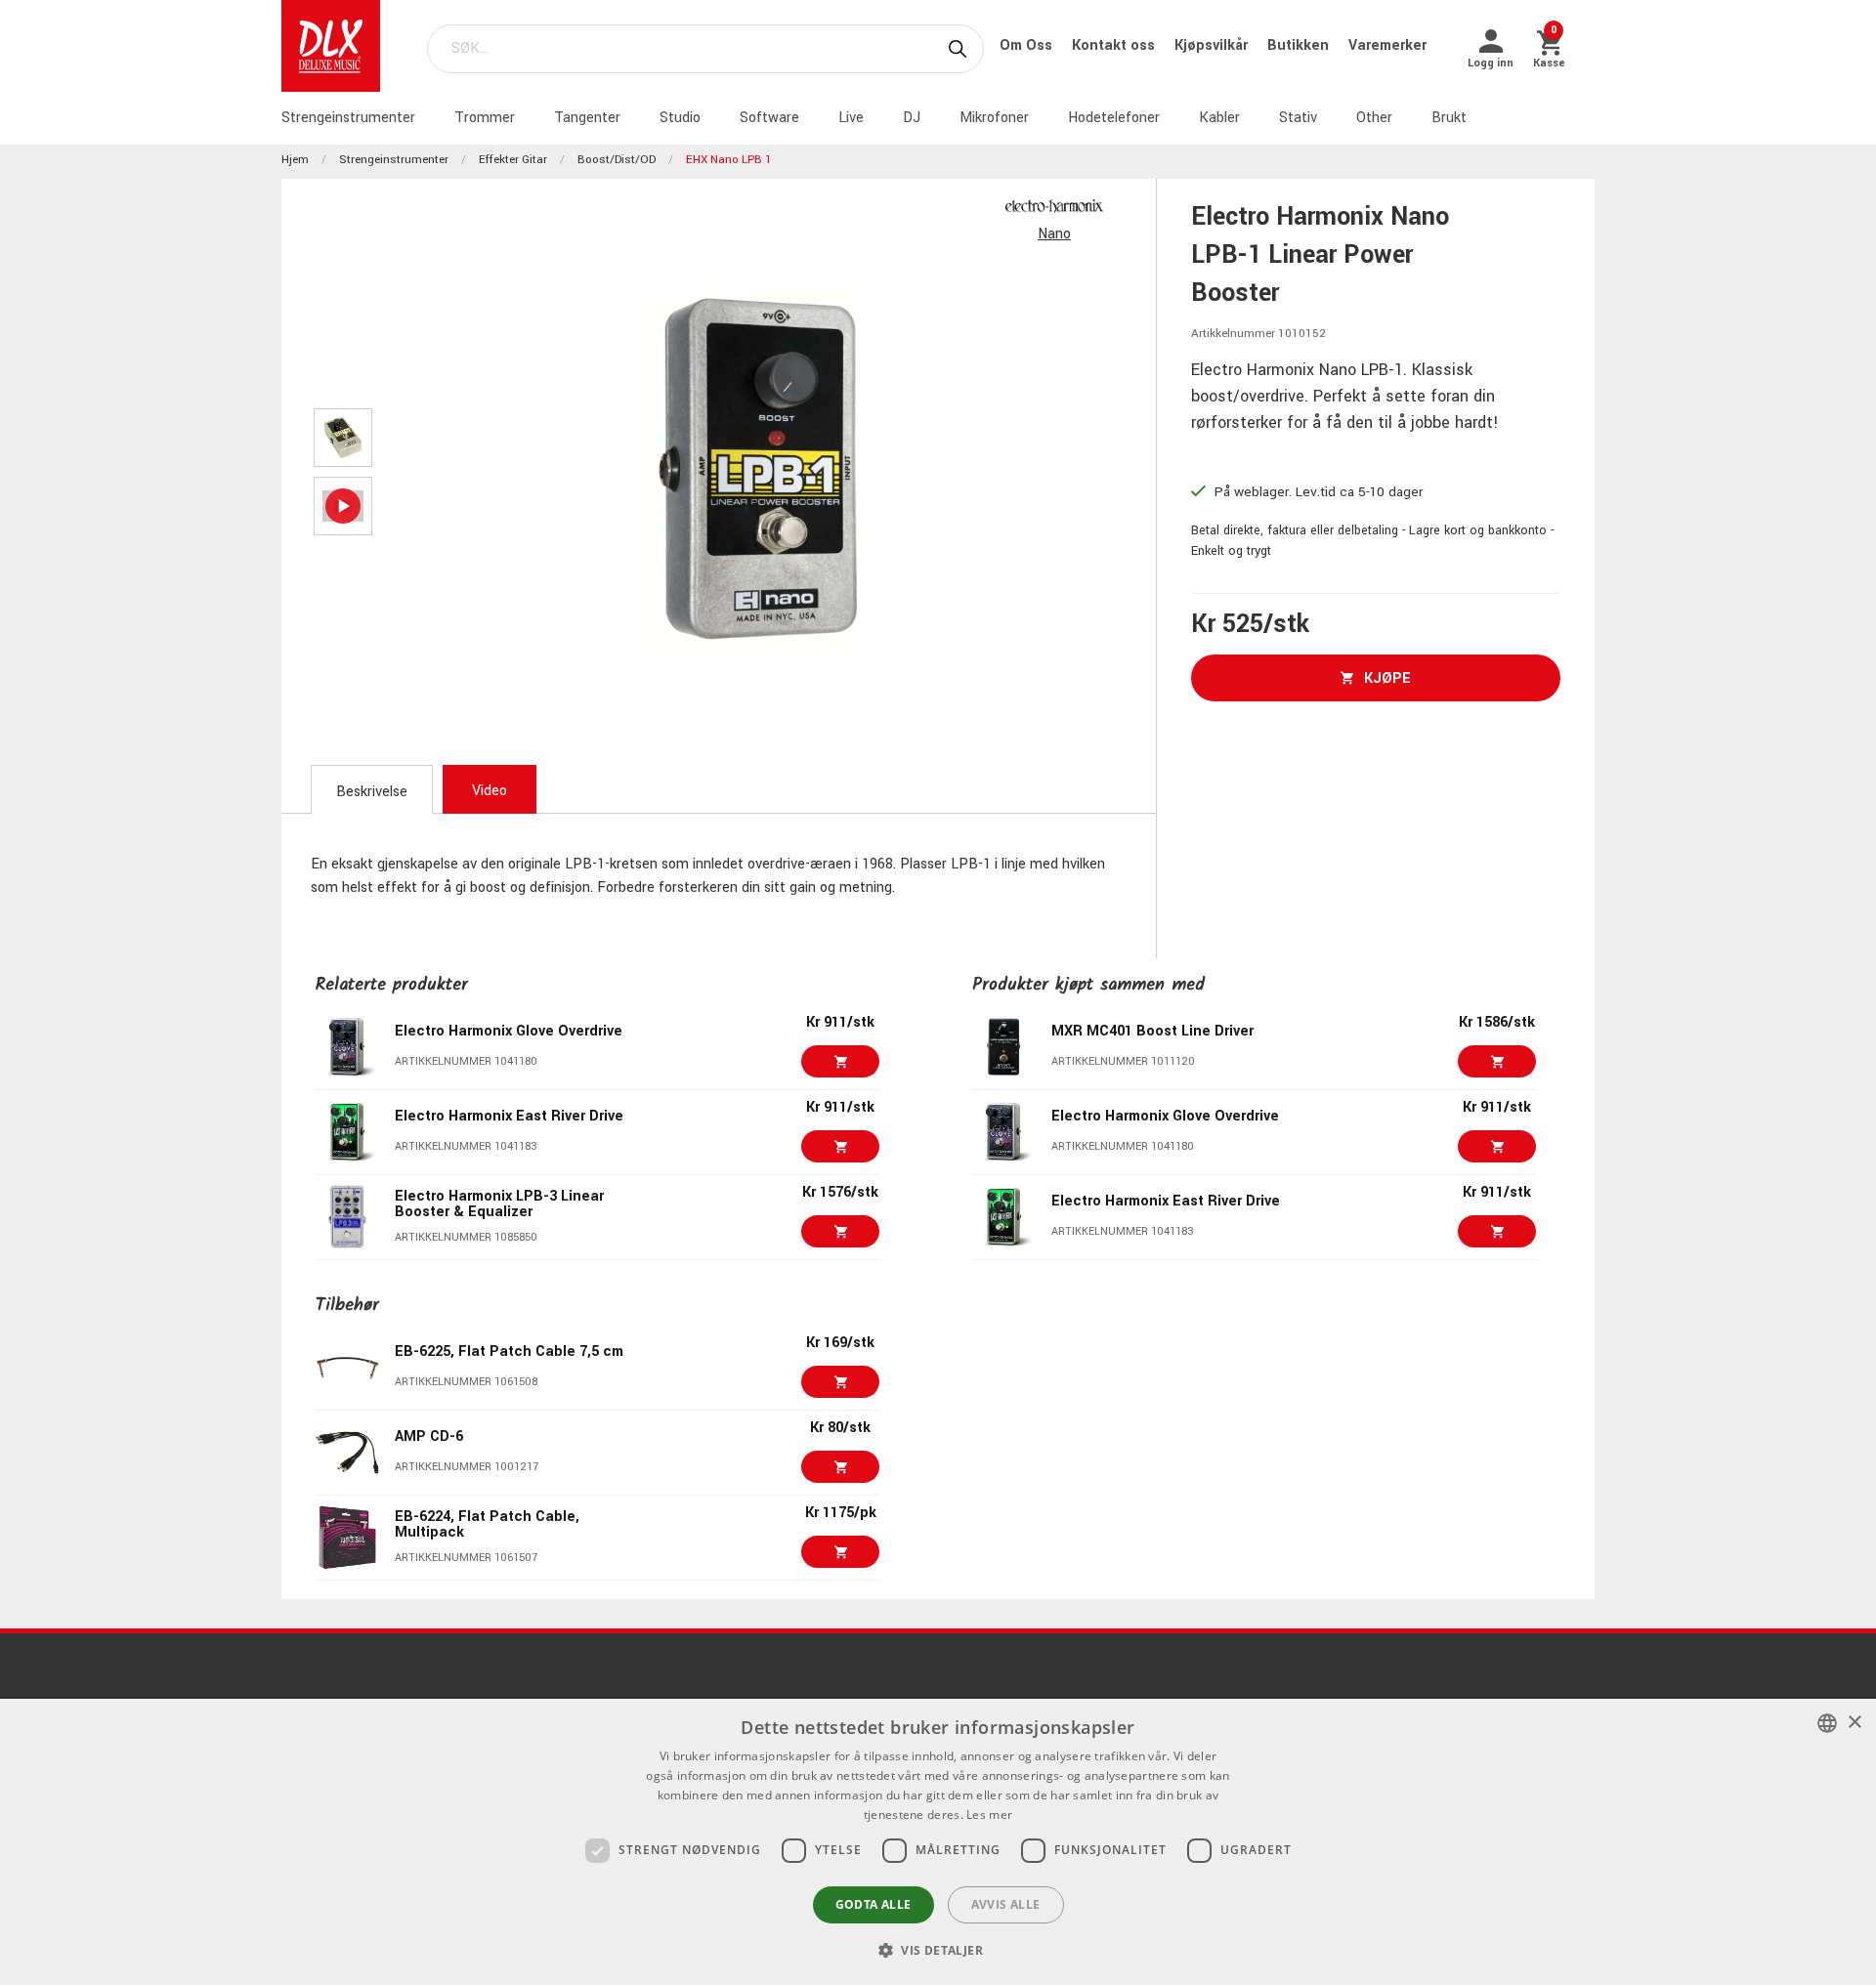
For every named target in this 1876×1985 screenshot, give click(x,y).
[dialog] (938, 1842)
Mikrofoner (994, 118)
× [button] (1854, 1723)
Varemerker (1387, 45)
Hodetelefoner (1114, 118)
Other (1374, 118)
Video (490, 791)
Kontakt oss (1115, 45)
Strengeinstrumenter (348, 118)
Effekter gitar (513, 160)
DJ (912, 118)
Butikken (1300, 45)
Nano (1054, 234)
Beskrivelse (372, 792)
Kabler (1219, 118)
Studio (680, 118)
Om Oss (1028, 45)
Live (851, 118)
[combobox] (1827, 1723)
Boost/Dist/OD (617, 160)
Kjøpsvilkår (1213, 45)
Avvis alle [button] (1006, 1904)
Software (769, 118)
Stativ (1298, 118)
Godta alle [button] (874, 1904)
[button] (938, 1950)
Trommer (485, 118)
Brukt (1449, 118)
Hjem (295, 160)
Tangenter (587, 118)
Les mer (989, 1815)
